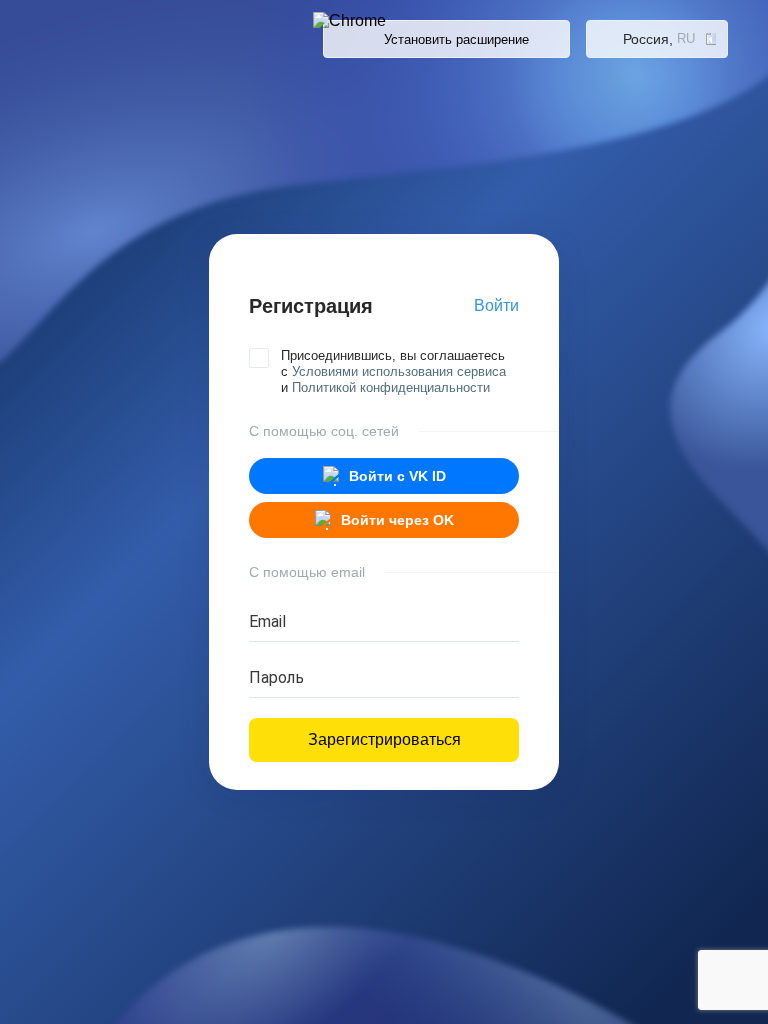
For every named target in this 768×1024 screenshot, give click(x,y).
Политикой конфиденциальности (391, 387)
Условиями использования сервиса (399, 371)
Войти (496, 305)
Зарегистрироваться (384, 739)
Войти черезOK (397, 520)
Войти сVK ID (397, 476)
